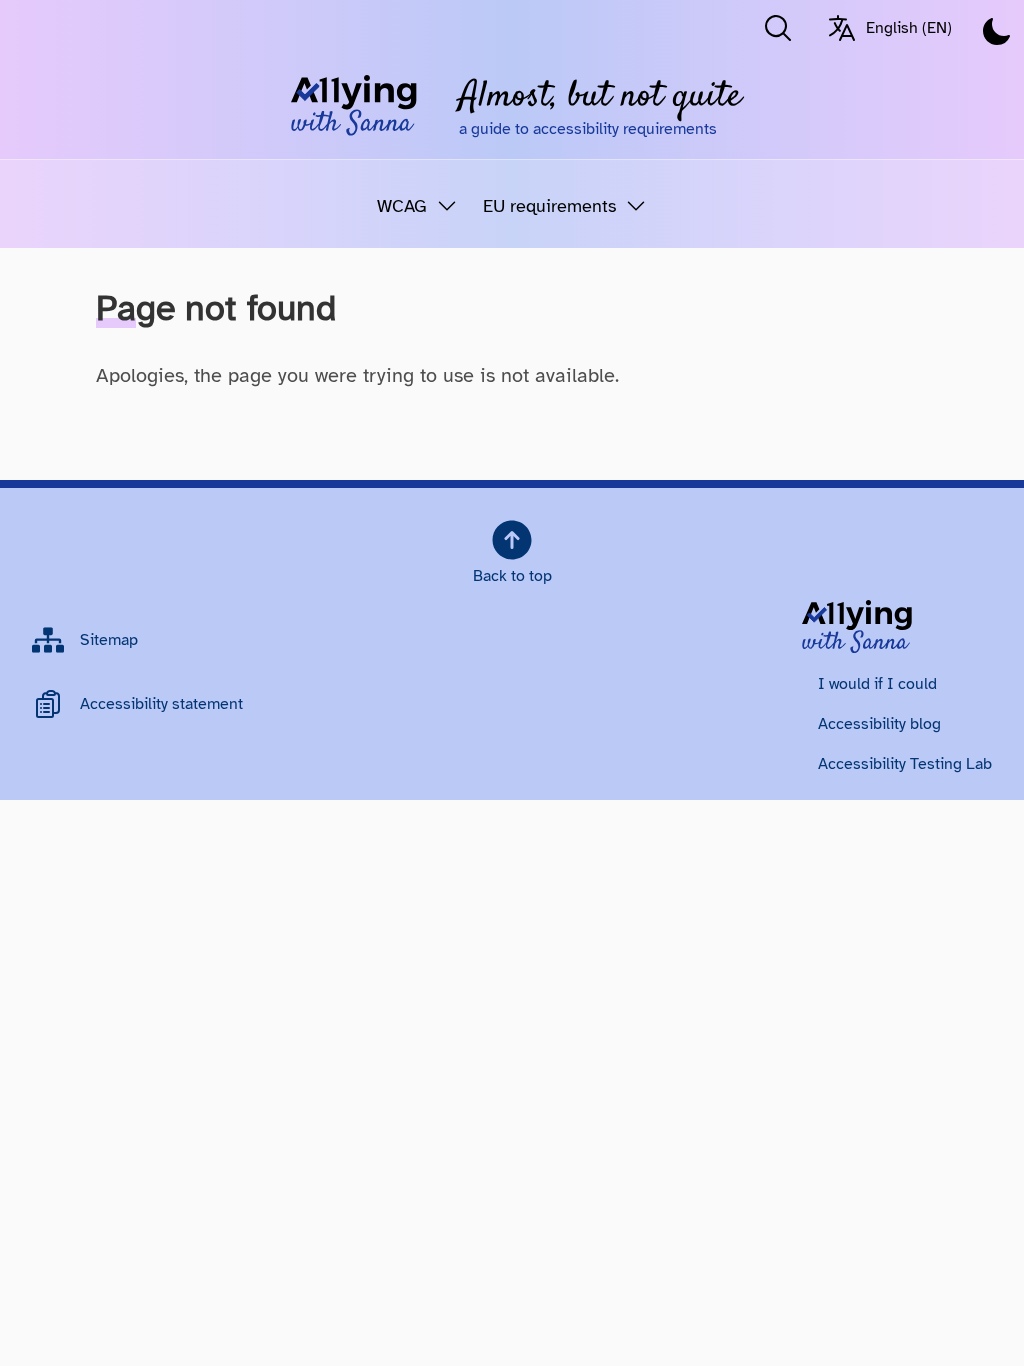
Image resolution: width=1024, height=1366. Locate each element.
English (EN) (909, 28)
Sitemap (109, 640)
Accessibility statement (161, 704)
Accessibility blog (879, 724)
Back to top (512, 576)
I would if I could (877, 684)
